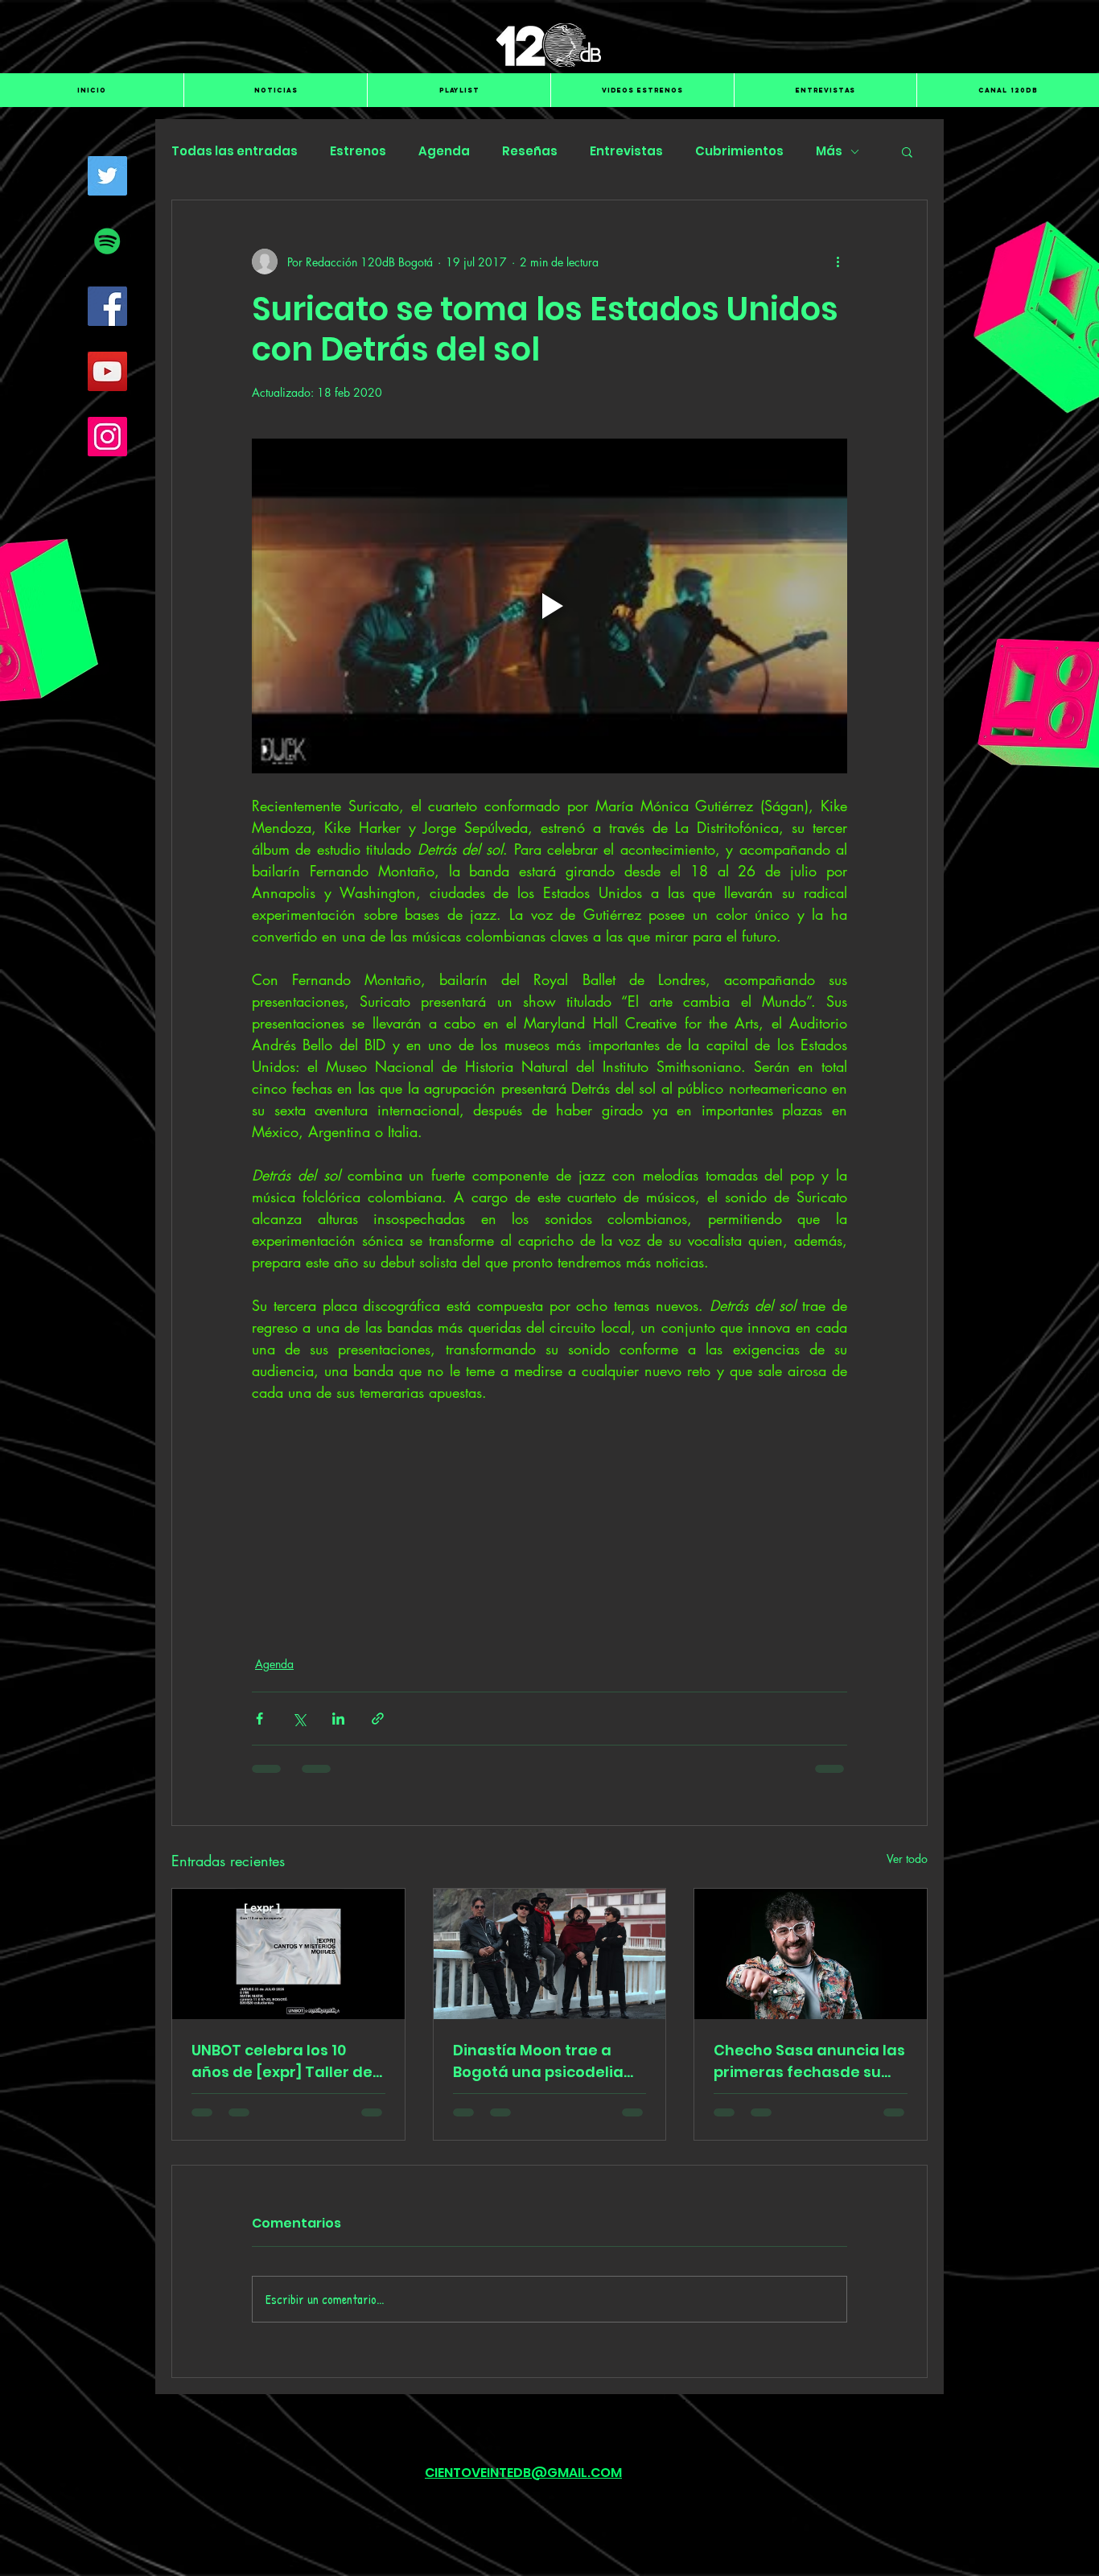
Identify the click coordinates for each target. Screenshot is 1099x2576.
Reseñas (530, 151)
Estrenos (358, 151)
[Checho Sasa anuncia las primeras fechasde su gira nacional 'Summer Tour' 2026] (811, 1954)
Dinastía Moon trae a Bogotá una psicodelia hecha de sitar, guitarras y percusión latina (547, 2061)
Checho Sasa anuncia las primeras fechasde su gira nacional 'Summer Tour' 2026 (809, 2061)
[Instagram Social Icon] (107, 437)
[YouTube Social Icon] (107, 371)
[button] (907, 151)
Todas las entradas (235, 151)
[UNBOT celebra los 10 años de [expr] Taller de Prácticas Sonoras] (288, 1954)
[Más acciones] (838, 262)
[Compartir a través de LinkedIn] (338, 1719)
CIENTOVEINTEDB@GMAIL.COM (523, 2473)
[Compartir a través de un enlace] (378, 1719)
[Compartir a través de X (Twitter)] (299, 1719)
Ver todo (907, 1859)
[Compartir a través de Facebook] (259, 1719)
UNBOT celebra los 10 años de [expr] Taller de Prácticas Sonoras (282, 2061)
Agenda (444, 151)
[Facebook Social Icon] (107, 306)
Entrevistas (626, 151)
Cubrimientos (739, 151)
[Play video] (549, 606)
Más (829, 151)
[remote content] (549, 1498)
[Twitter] (107, 176)
